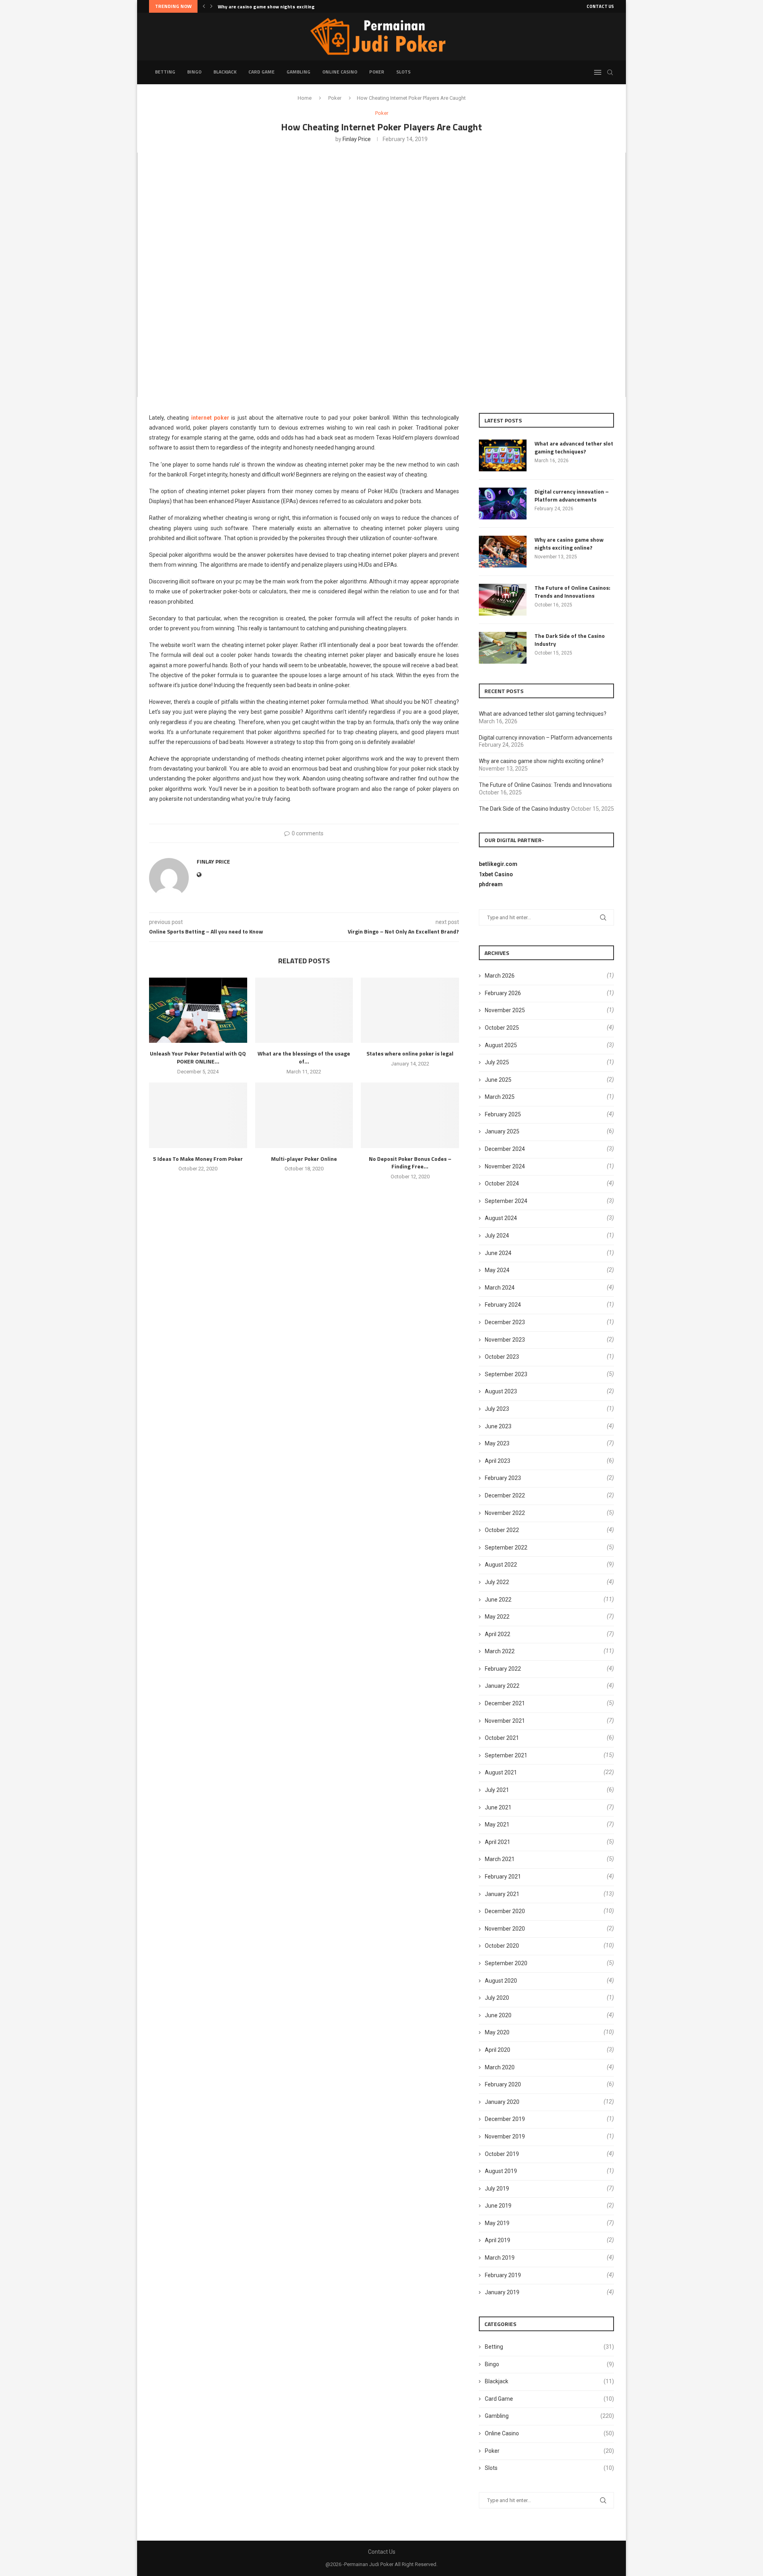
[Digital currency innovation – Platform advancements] (503, 504)
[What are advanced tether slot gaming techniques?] (503, 455)
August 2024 (501, 1218)
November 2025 (505, 1010)
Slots (403, 72)
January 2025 (502, 1131)
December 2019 (505, 2119)
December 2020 (505, 1911)
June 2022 (498, 1600)
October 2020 (502, 1946)
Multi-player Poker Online (304, 1159)
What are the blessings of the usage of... (304, 1057)
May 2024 (497, 1270)
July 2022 (497, 1582)
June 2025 (498, 1080)
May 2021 (497, 1825)
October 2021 (502, 1738)
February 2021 (503, 1877)
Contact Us (600, 6)
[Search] (610, 72)
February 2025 (503, 1114)
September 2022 (506, 1548)
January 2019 (502, 2292)
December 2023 (505, 1322)
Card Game (261, 72)
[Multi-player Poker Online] (304, 1115)
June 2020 (498, 2015)
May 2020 (497, 2032)
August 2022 (501, 1565)
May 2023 (497, 1443)
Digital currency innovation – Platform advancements (572, 495)
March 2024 (500, 1288)
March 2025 (500, 1097)
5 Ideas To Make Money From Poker (198, 1159)
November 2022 (505, 1513)
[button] (204, 6)
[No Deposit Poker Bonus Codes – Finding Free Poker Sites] (410, 1115)
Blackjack (225, 72)
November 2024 (505, 1166)
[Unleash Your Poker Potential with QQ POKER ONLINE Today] (198, 1010)
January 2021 (502, 1894)
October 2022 (502, 1530)
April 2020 (498, 2050)
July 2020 (497, 1998)
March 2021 (500, 1859)
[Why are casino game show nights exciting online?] (503, 552)
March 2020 (500, 2067)
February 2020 (503, 2084)
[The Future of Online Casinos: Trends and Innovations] (503, 600)
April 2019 (498, 2240)
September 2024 (506, 1201)
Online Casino (340, 72)
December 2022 (505, 1495)
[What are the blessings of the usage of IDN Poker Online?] (304, 1010)
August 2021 (501, 1772)
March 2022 (500, 1651)
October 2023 (502, 1357)
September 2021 (506, 1755)
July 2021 (497, 1790)
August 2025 (501, 1045)
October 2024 (502, 1183)
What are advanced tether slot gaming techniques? (574, 447)
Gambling (298, 72)
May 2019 (497, 2223)
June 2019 (498, 2206)
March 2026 (500, 976)
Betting (165, 72)
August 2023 (501, 1391)
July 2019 (497, 2189)
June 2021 (498, 1807)
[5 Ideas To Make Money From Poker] (198, 1115)
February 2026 (503, 993)
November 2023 (505, 1340)
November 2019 (505, 2136)
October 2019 (502, 2154)
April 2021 (498, 1842)
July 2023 (497, 1409)
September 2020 (506, 1963)
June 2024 (498, 1253)
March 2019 (500, 2258)
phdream (491, 884)
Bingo (194, 72)
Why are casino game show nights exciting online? (569, 543)
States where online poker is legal (410, 1053)
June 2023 (498, 1426)
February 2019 (503, 2275)
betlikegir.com (498, 864)
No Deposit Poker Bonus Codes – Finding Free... (410, 1163)
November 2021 (505, 1721)
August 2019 (501, 2171)
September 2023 (506, 1374)
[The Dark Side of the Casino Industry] (503, 648)
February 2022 (503, 1669)
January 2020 (502, 2102)
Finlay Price (357, 139)
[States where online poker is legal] (410, 1010)
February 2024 (503, 1305)
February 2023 (503, 1478)
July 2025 (497, 1062)
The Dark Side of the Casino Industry (570, 640)
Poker (377, 72)
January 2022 (502, 1686)
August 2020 (501, 1981)
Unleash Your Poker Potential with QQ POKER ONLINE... (198, 1057)
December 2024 (505, 1149)
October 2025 (502, 1028)
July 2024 (497, 1236)
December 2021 (505, 1703)
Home (305, 98)
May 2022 (497, 1617)
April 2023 (498, 1461)
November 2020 (505, 1929)
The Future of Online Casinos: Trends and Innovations (279, 7)
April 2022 (498, 1634)
